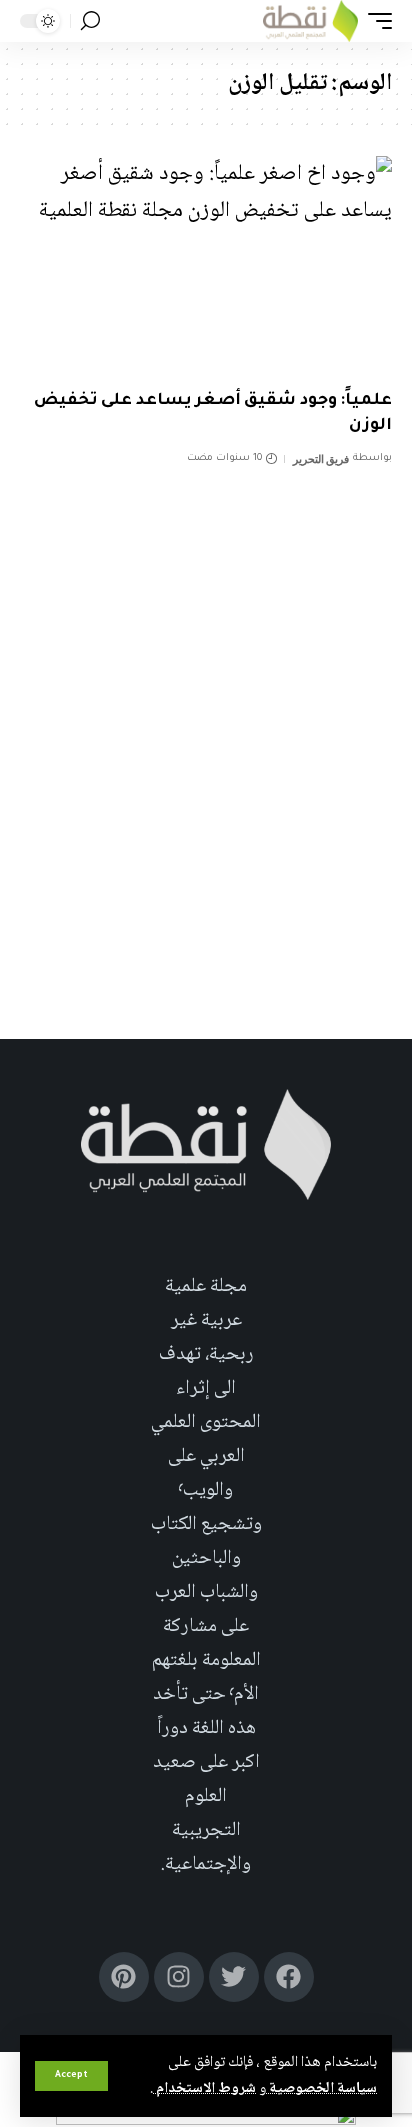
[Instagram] (179, 1977)
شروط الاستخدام (204, 2089)
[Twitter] (234, 1977)
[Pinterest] (124, 1977)
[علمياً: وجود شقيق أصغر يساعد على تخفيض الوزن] (206, 267)
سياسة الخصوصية (321, 2089)
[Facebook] (289, 1977)
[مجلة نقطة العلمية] (310, 21)
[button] (71, 2076)
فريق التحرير (321, 459)
